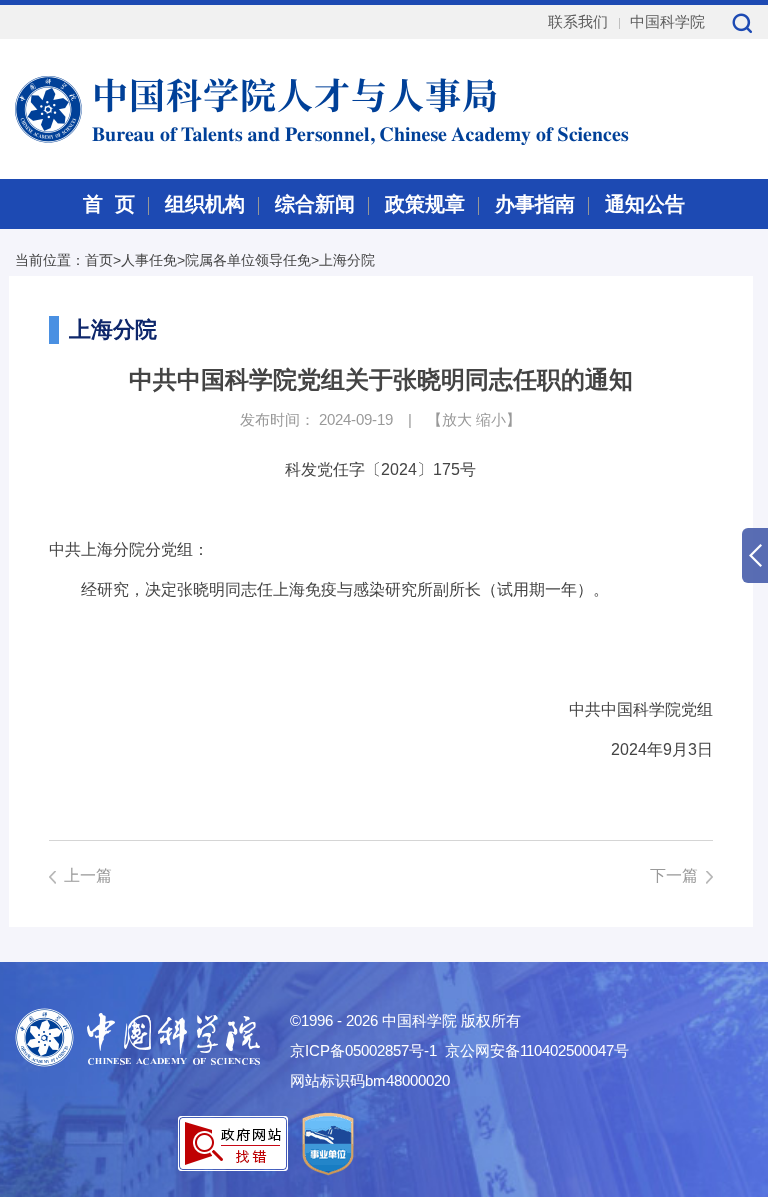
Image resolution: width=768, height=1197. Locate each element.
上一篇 (88, 875)
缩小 (491, 419)
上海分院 (347, 260)
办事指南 (535, 204)
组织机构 (205, 204)
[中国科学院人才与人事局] (273, 107)
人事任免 (149, 260)
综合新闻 (315, 204)
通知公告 (645, 204)
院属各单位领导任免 (248, 260)
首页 (99, 260)
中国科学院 (667, 21)
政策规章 (425, 204)
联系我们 (578, 21)
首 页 (109, 204)
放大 (457, 419)
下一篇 (674, 875)
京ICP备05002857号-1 (363, 1050)
